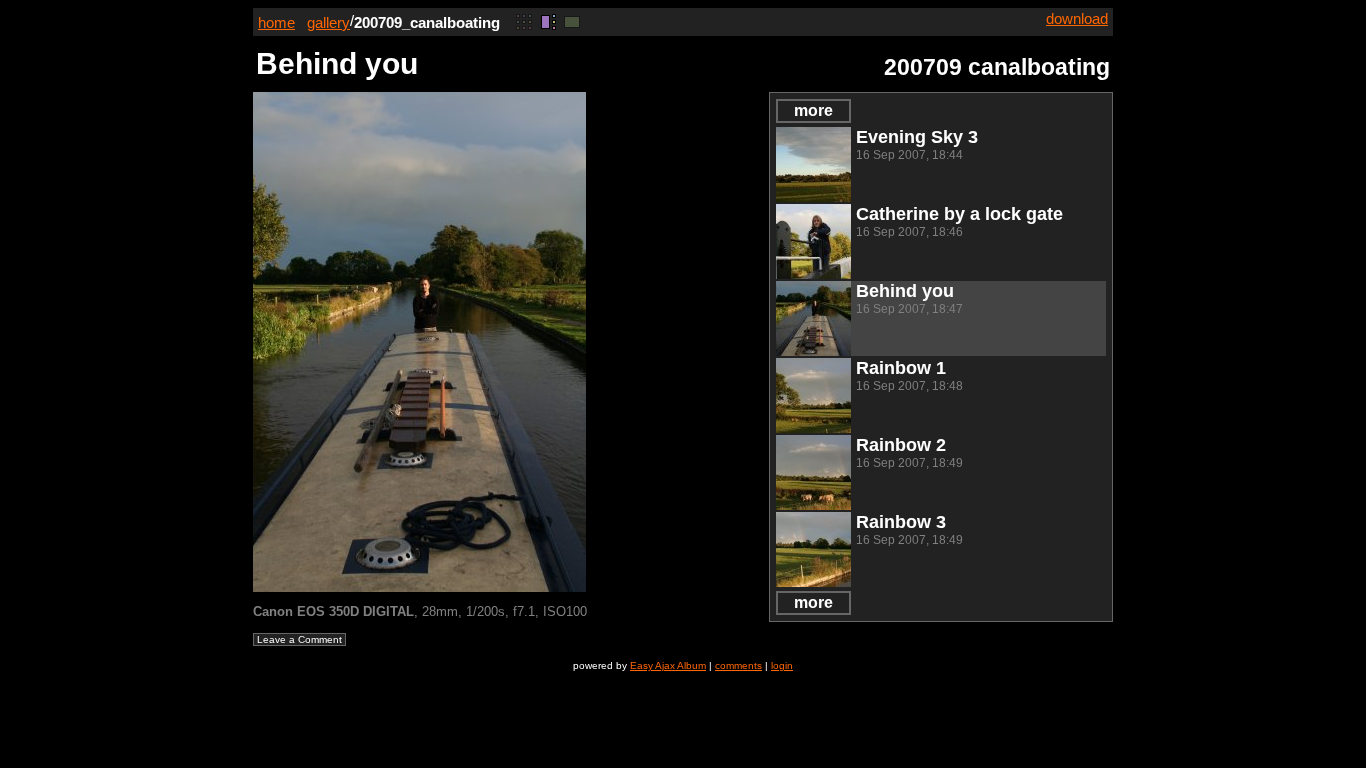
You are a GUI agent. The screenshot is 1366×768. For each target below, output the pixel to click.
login (782, 665)
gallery (328, 22)
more (813, 110)
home (276, 22)
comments (738, 665)
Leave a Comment (299, 639)
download (1077, 18)
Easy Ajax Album (668, 665)
